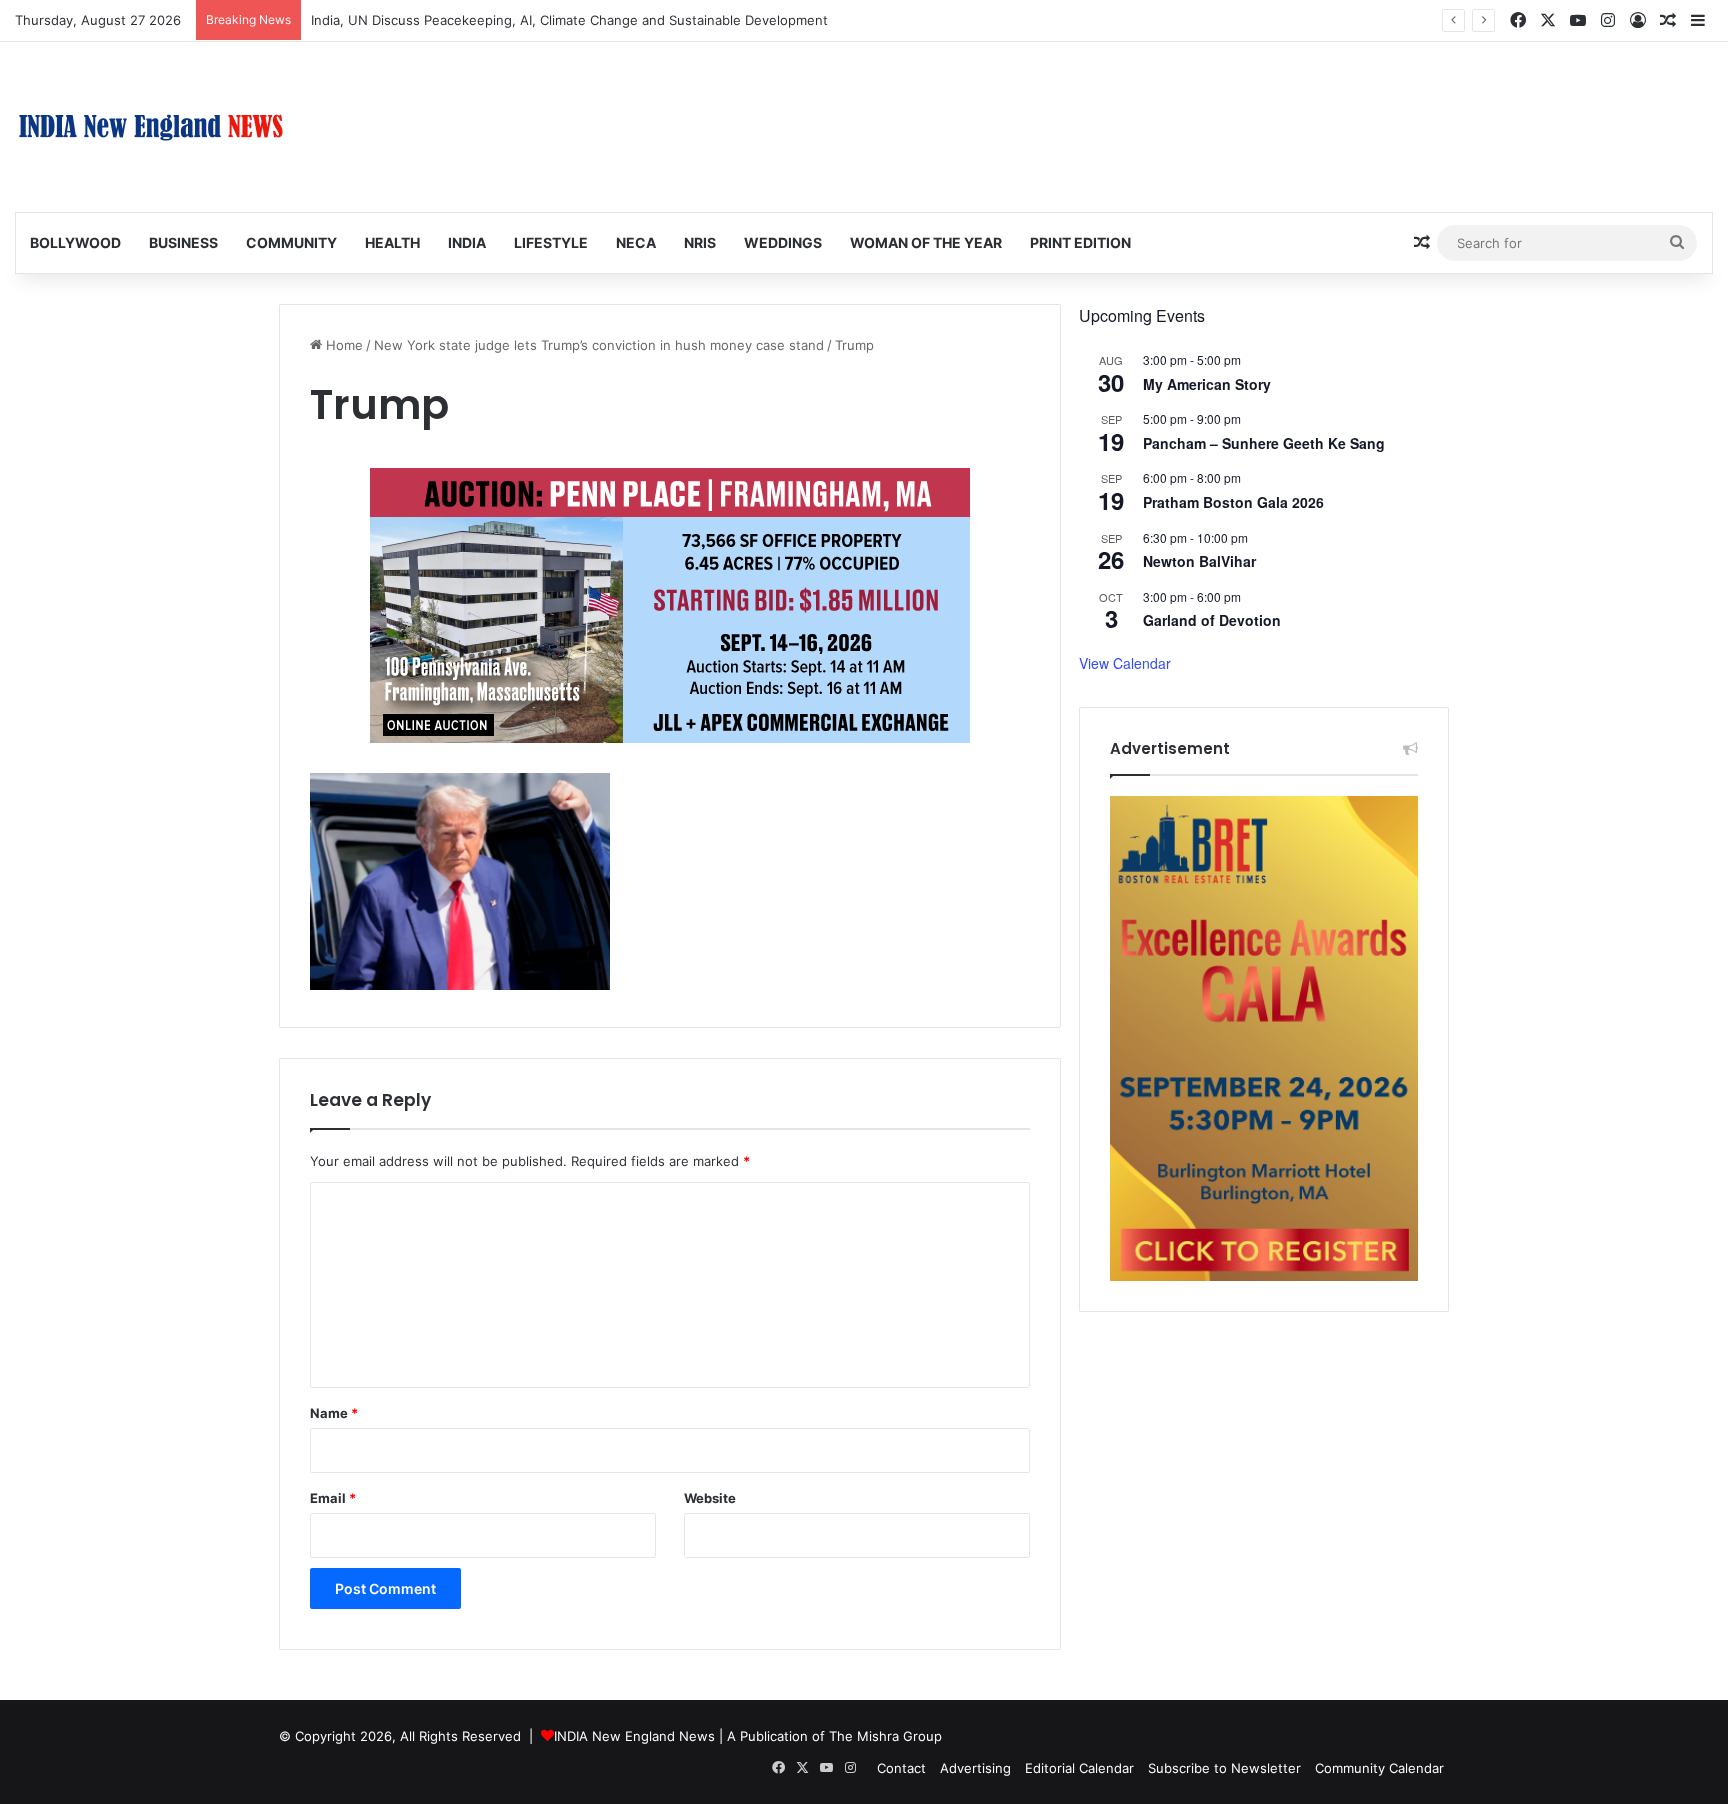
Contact (901, 1768)
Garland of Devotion (1212, 620)
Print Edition (1080, 242)
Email (333, 1498)
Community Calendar (1379, 1768)
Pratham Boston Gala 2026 (1233, 502)
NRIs (700, 242)
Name (334, 1413)
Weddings (783, 242)
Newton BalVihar (1199, 561)
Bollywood (75, 242)
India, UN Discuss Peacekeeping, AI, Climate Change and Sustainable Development (569, 20)
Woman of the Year (926, 242)
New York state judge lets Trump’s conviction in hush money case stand (599, 345)
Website (710, 1498)
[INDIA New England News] (151, 127)
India (467, 242)
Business (183, 242)
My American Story (1207, 384)
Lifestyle (551, 242)
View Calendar (1125, 663)
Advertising (975, 1768)
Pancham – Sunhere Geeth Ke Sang (1264, 443)
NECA (636, 242)
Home (342, 345)
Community (291, 242)
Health (392, 242)
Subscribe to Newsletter (1224, 1768)
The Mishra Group (885, 1736)
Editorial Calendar (1079, 1768)
